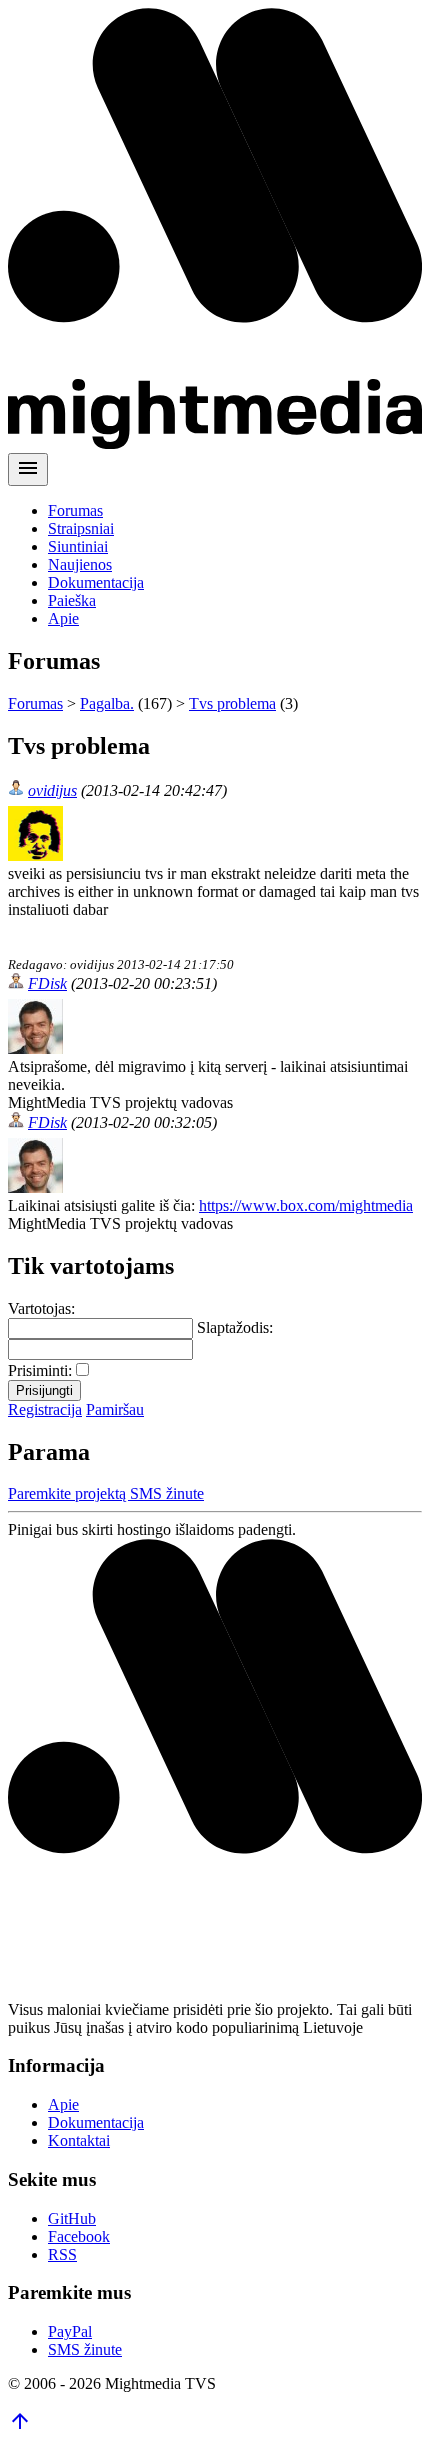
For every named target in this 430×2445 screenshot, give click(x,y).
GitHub (72, 2218)
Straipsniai (81, 528)
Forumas (75, 510)
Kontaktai (79, 2140)
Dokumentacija (96, 582)
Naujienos (80, 564)
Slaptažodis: (235, 1327)
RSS (62, 2254)
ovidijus (52, 790)
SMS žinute (85, 2349)
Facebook (79, 2236)
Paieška (72, 600)
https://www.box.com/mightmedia (306, 1205)
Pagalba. (107, 703)
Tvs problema (232, 703)
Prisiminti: (40, 1370)
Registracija (45, 1409)
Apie (63, 618)
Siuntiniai (78, 546)
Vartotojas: (41, 1308)
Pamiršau (115, 1409)
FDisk (47, 983)
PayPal (70, 2331)
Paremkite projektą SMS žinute (106, 1493)
